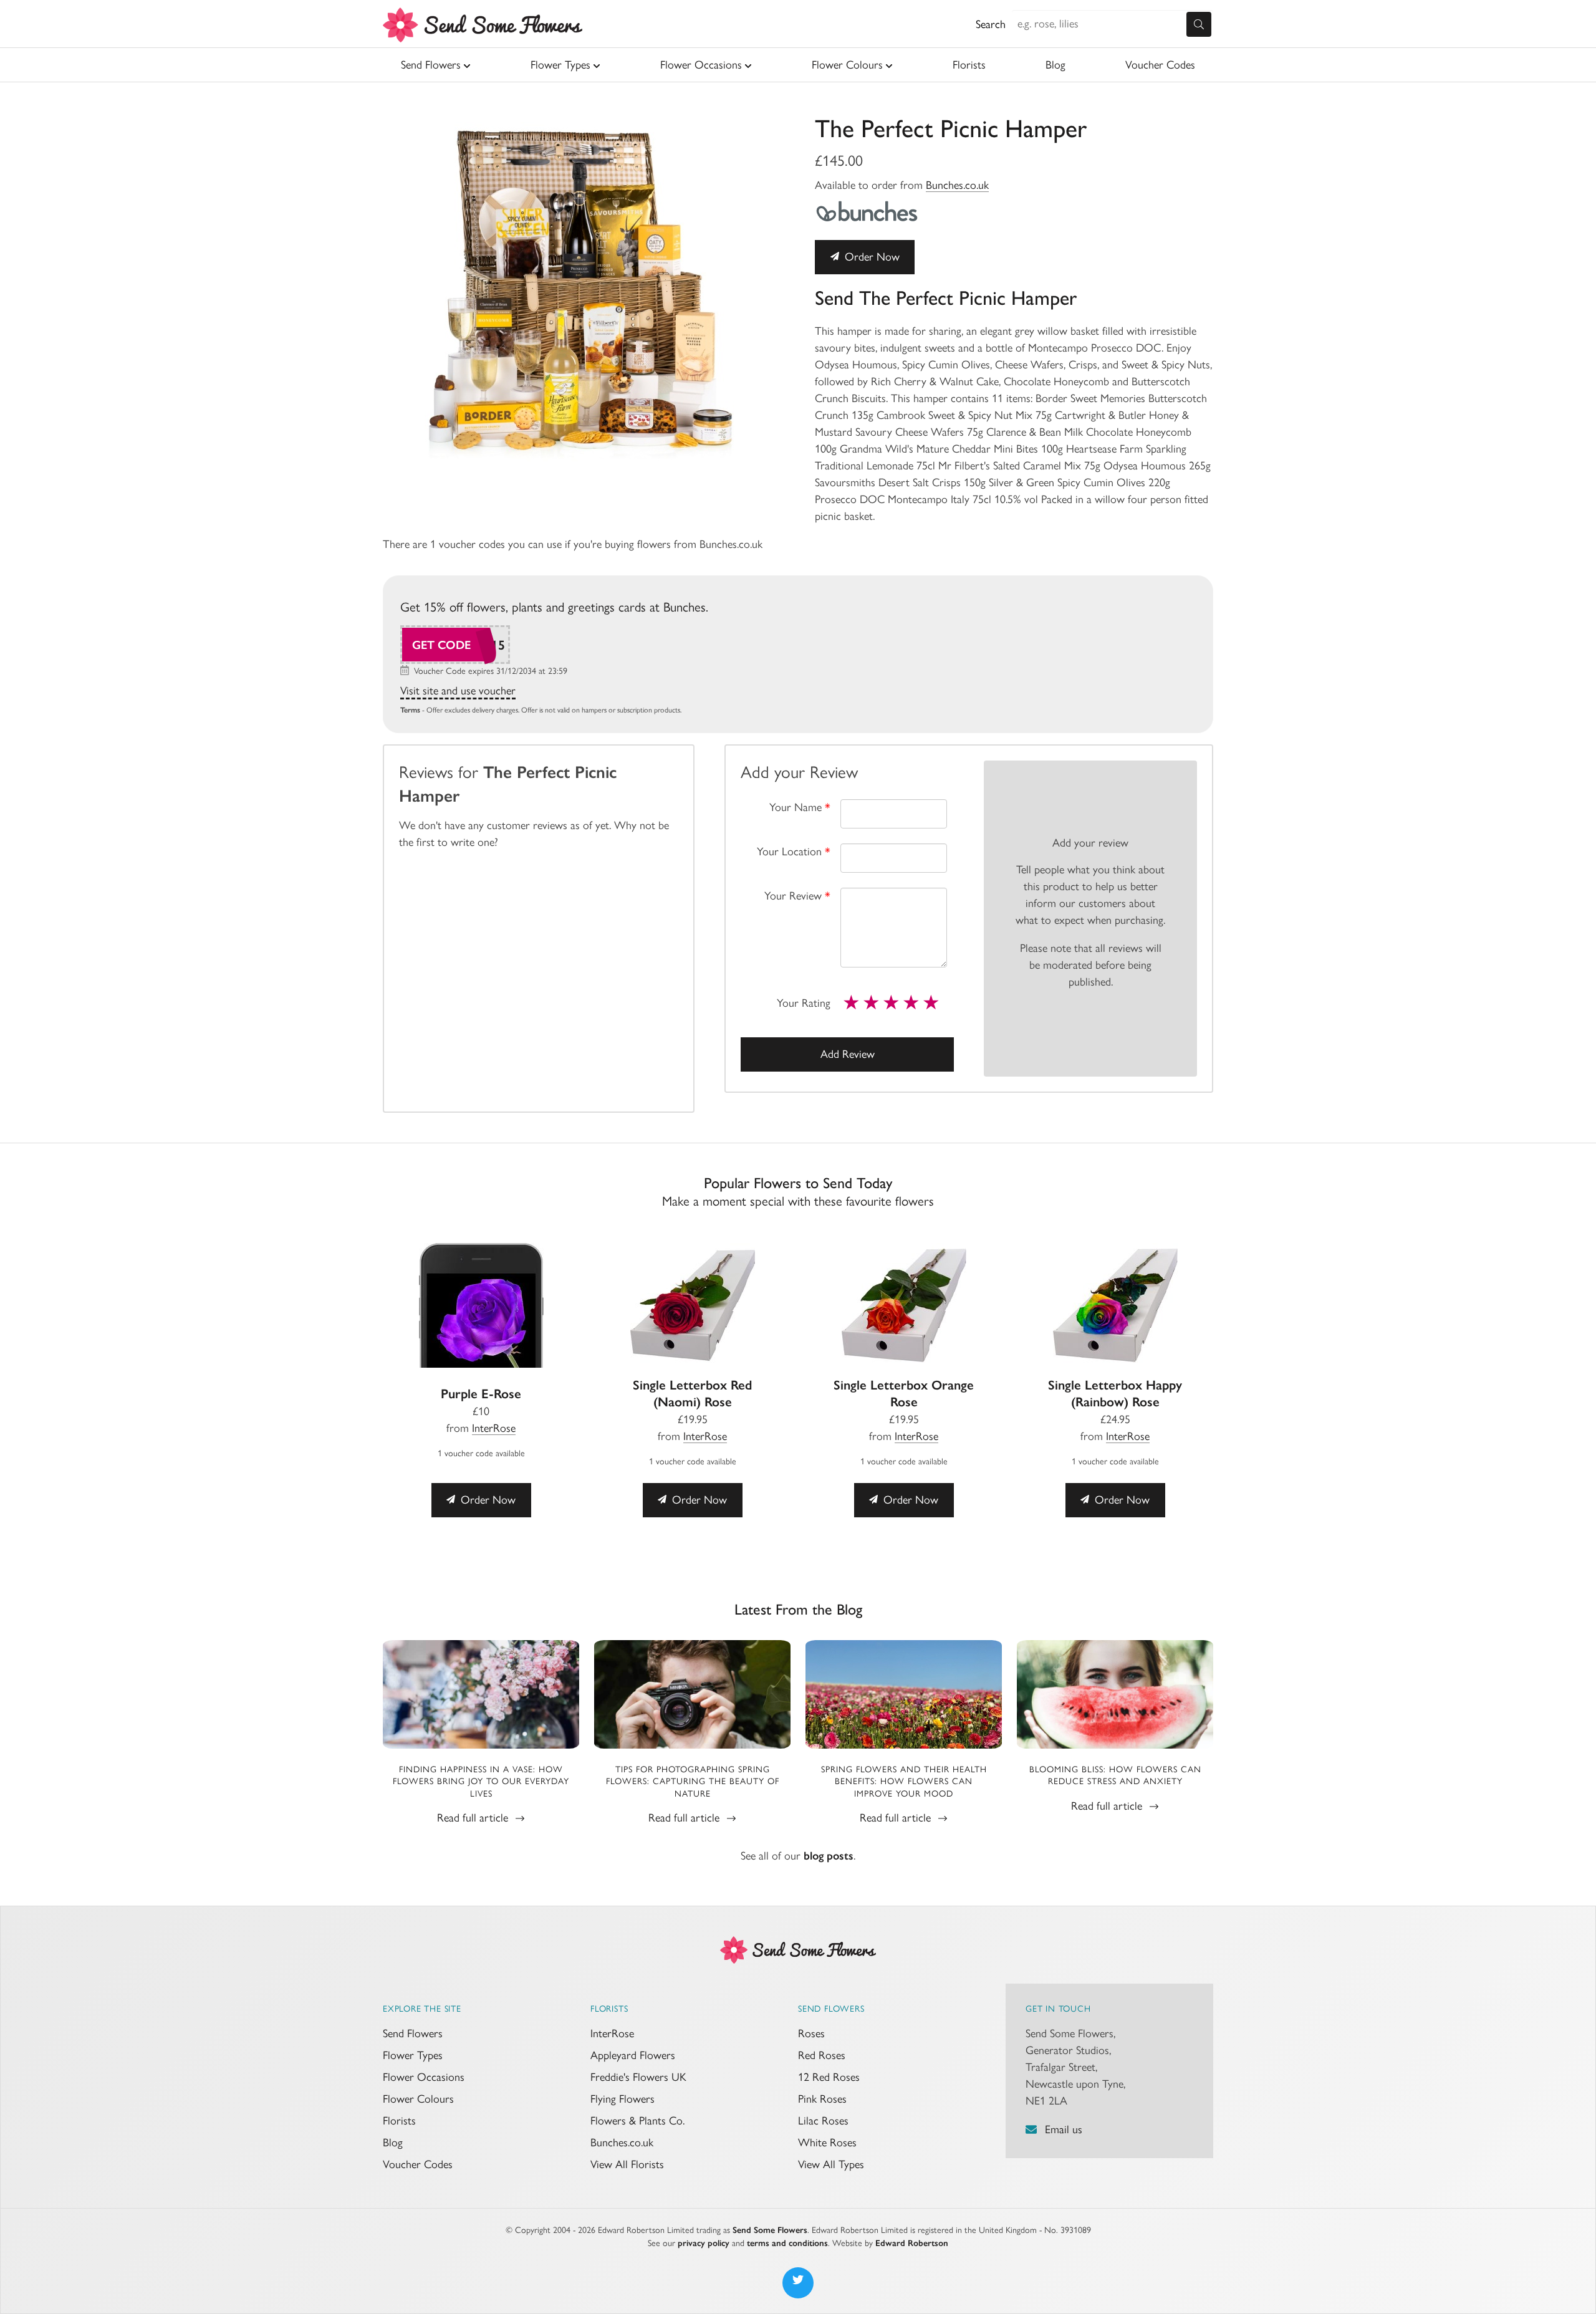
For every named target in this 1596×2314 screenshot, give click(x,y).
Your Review (797, 896)
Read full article (474, 1818)
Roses (811, 2033)
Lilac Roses (823, 2121)
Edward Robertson (912, 2243)
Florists (969, 65)
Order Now (871, 257)
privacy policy (704, 2243)
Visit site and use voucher (458, 691)
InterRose (494, 1428)
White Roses (827, 2143)
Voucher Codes (1160, 65)
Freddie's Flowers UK (638, 2077)
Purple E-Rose (481, 1394)
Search (991, 24)
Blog (1055, 65)
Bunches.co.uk (957, 185)
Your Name (800, 807)
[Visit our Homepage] (798, 1949)
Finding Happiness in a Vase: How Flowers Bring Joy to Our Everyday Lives (481, 1782)
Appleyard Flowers (633, 2055)
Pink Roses (822, 2099)
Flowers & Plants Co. (637, 2121)
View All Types (831, 2164)
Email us (1064, 2129)
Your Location (794, 852)
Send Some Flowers (770, 2230)
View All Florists (627, 2164)
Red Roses (822, 2055)
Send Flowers (431, 65)
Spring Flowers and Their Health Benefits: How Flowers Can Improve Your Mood (904, 1782)
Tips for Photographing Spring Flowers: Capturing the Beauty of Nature (693, 1782)
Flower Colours (847, 65)
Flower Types (560, 65)
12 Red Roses (829, 2077)
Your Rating (804, 1003)
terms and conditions (787, 2243)
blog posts (829, 1856)
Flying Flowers (623, 2099)
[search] (1199, 24)
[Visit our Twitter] (798, 2283)
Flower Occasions (701, 65)
